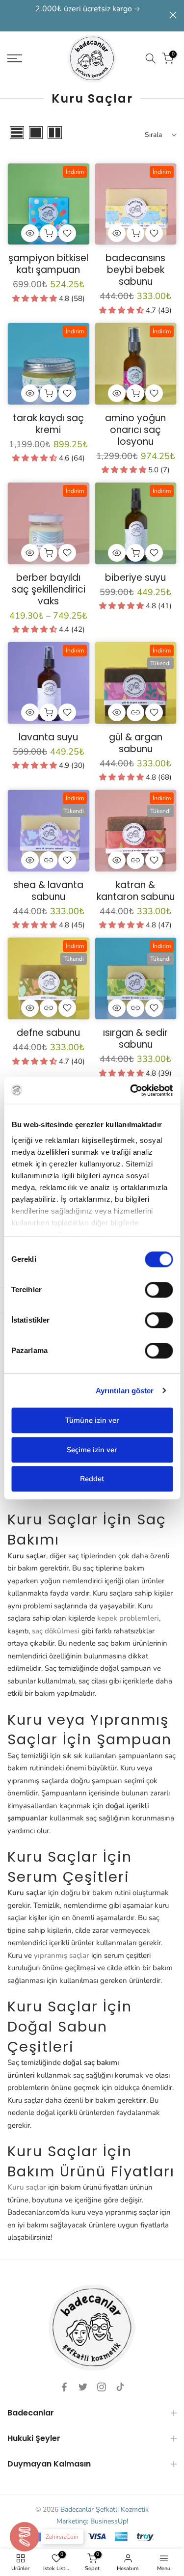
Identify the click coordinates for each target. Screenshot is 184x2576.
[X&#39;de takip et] (83, 2387)
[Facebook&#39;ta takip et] (64, 2387)
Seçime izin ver (92, 1450)
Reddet (92, 1479)
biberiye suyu (135, 578)
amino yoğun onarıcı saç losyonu (135, 430)
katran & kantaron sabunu (136, 891)
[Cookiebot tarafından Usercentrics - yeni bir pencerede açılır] (131, 1090)
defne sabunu (48, 1033)
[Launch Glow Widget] (25, 2537)
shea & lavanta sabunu (48, 891)
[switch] (159, 1290)
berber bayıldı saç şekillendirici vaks (49, 589)
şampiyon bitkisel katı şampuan (48, 264)
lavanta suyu (48, 737)
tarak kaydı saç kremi (48, 424)
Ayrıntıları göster (125, 1391)
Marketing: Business (92, 2521)
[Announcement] (88, 16)
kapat (173, 15)
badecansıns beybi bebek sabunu (135, 270)
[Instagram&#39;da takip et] (102, 2387)
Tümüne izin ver (92, 1420)
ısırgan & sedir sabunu (135, 1039)
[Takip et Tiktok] (120, 2387)
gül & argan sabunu (136, 743)
